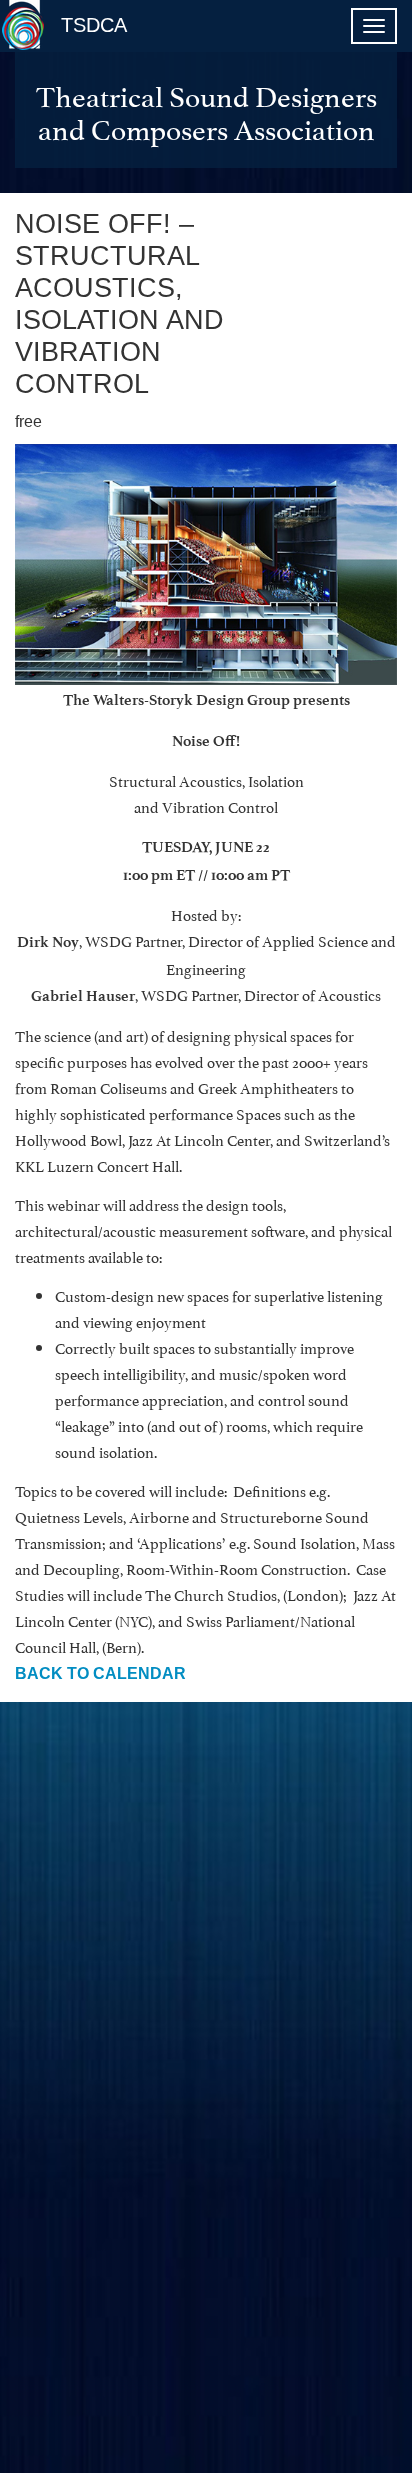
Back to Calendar (100, 1673)
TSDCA (94, 25)
